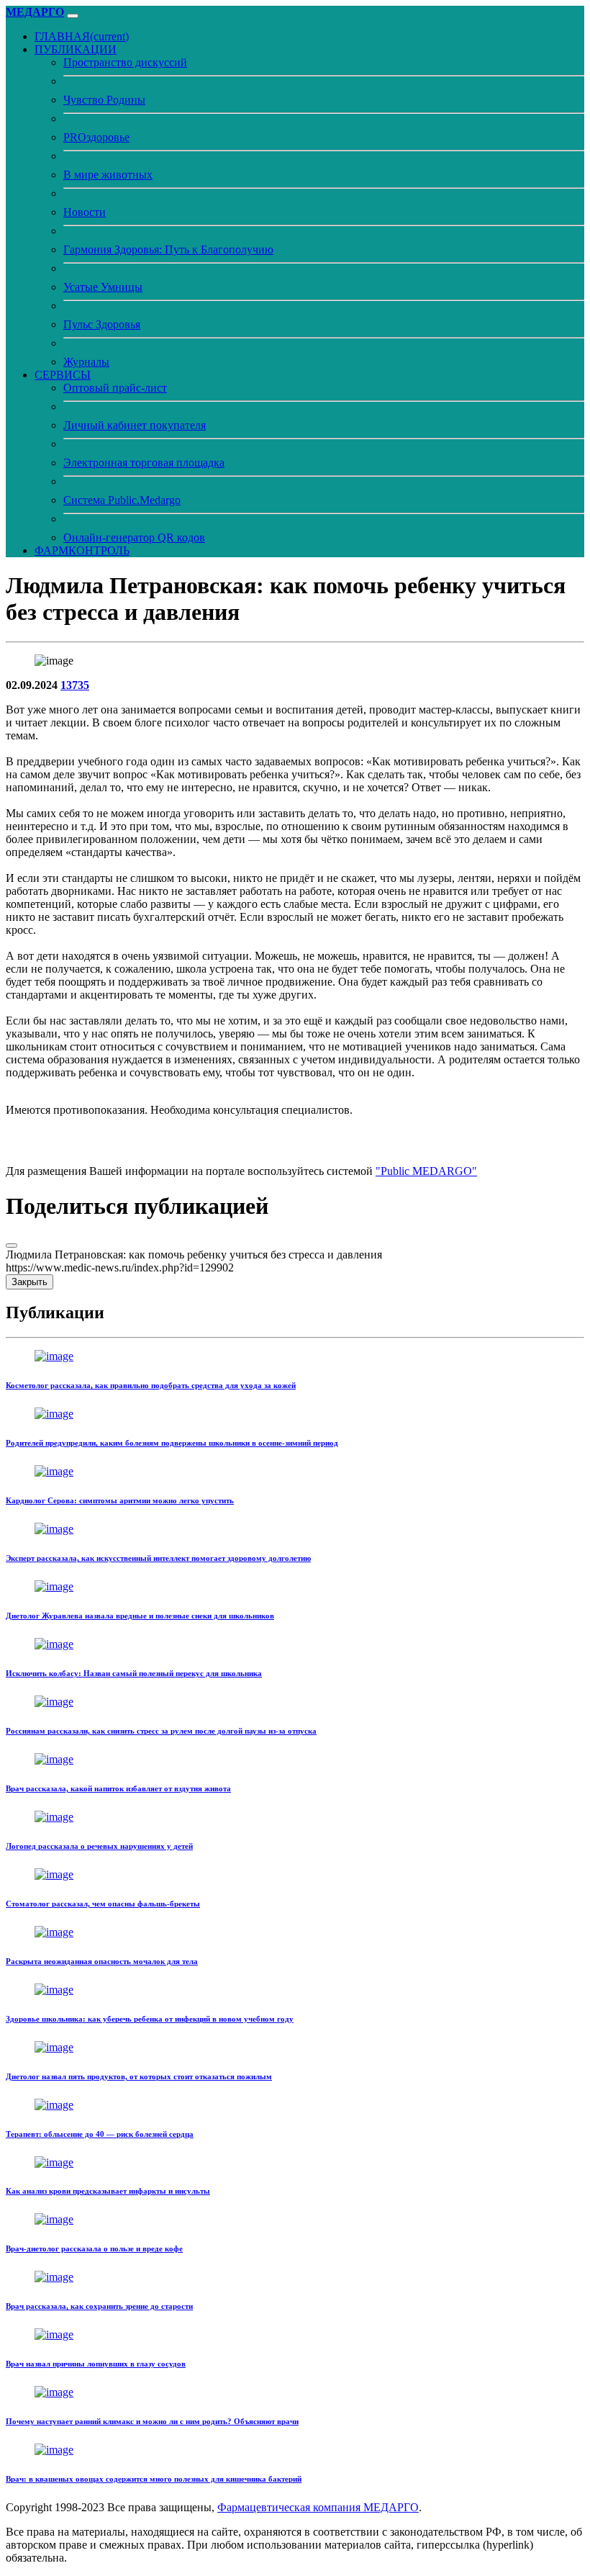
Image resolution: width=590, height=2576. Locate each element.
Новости (85, 212)
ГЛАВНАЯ (82, 36)
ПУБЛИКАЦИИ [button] (76, 49)
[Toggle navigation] (73, 16)
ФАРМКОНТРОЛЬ (82, 550)
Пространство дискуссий (125, 62)
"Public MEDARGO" (426, 1171)
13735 (75, 685)
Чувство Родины (104, 100)
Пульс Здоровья (102, 324)
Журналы (86, 362)
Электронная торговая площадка (144, 463)
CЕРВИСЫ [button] (63, 375)
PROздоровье (96, 137)
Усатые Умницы (103, 287)
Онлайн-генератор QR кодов (134, 537)
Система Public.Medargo (122, 500)
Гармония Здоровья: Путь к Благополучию (168, 249)
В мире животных (108, 175)
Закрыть (29, 1282)
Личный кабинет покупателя (135, 425)
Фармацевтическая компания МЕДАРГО (318, 2507)
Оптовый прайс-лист (115, 388)
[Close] (12, 1246)
